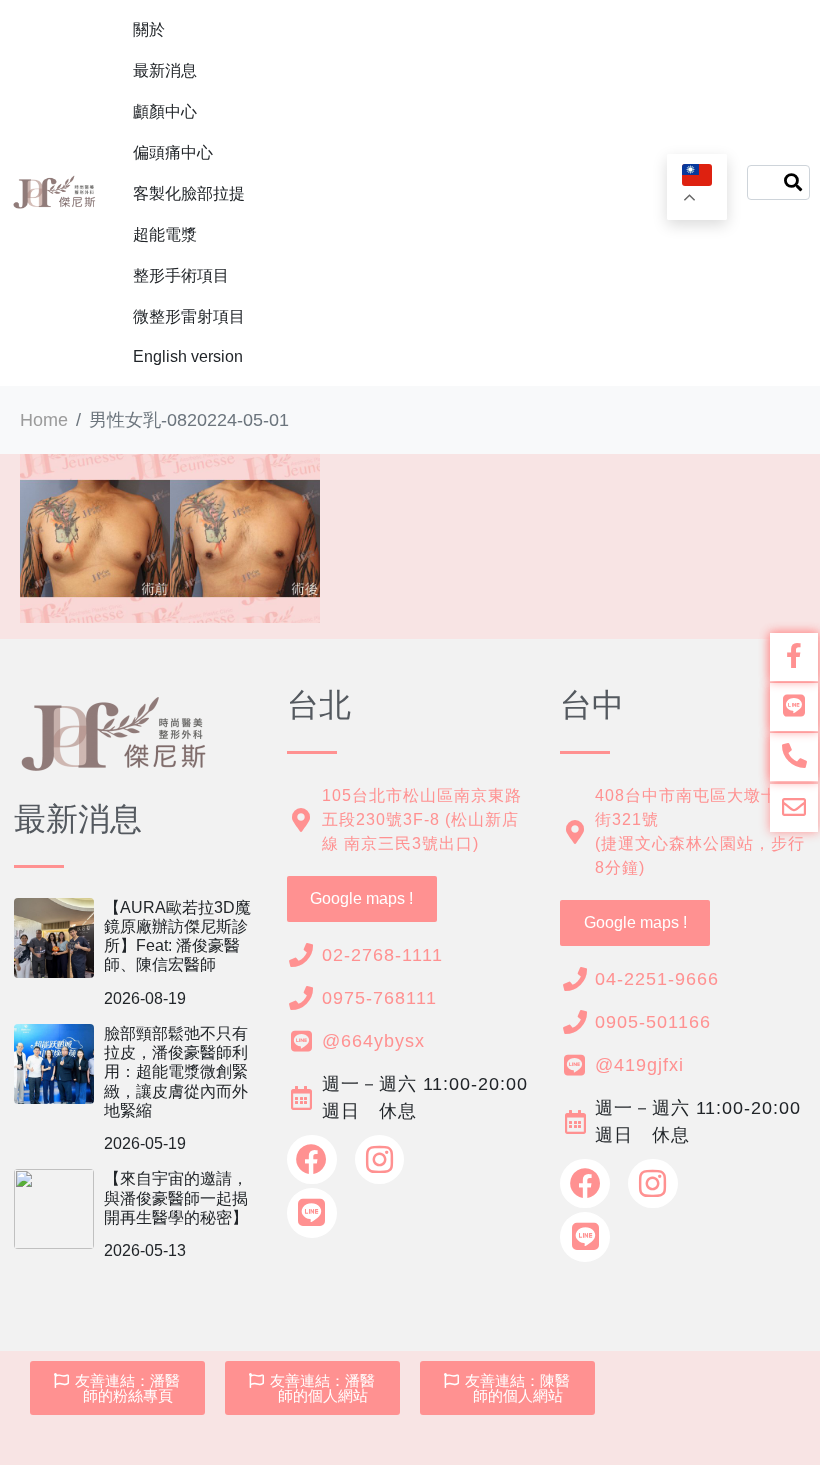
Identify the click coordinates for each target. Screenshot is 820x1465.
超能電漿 (165, 234)
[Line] (312, 1213)
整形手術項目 (181, 275)
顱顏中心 (165, 111)
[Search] (793, 182)
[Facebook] (312, 1160)
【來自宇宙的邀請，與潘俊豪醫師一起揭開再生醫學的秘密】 (176, 1197)
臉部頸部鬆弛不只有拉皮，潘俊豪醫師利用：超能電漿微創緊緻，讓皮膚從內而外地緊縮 (176, 1072)
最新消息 (165, 70)
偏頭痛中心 (173, 152)
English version (188, 356)
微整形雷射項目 (189, 316)
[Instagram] (380, 1160)
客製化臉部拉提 (189, 193)
